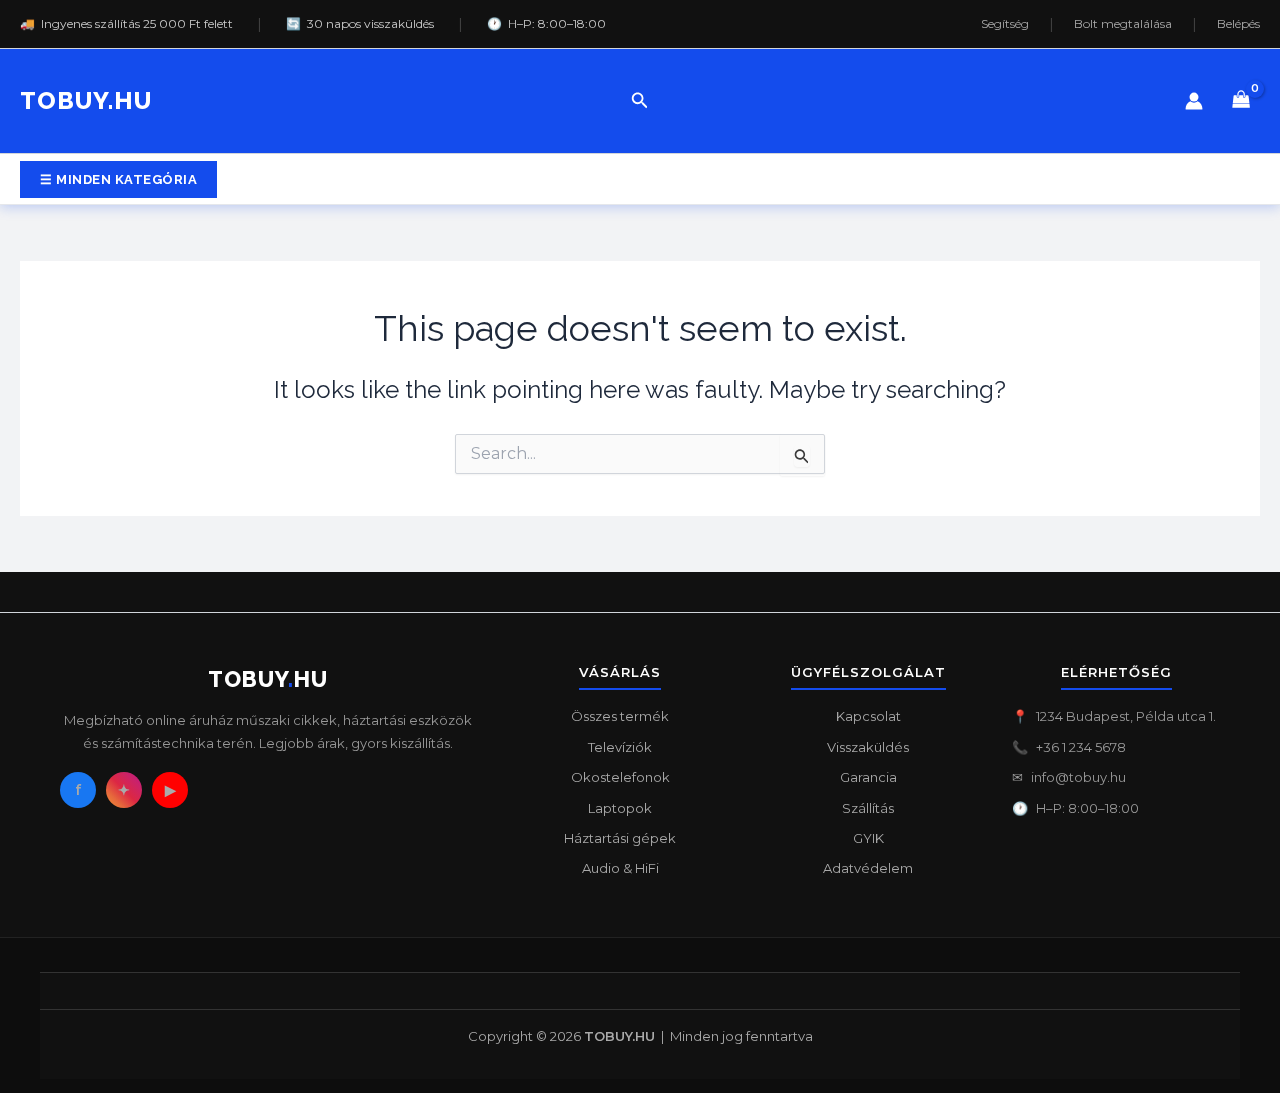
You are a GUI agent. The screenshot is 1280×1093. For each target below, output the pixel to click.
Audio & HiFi (620, 868)
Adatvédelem (868, 868)
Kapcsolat (868, 716)
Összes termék (620, 716)
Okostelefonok (620, 777)
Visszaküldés (868, 747)
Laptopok (620, 808)
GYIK (868, 838)
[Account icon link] (1194, 101)
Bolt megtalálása (1123, 24)
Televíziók (620, 747)
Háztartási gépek (620, 838)
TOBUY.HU (86, 100)
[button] (640, 101)
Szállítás (868, 808)
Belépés (1238, 24)
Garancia (868, 777)
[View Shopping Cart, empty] (1241, 101)
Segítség (1005, 24)
